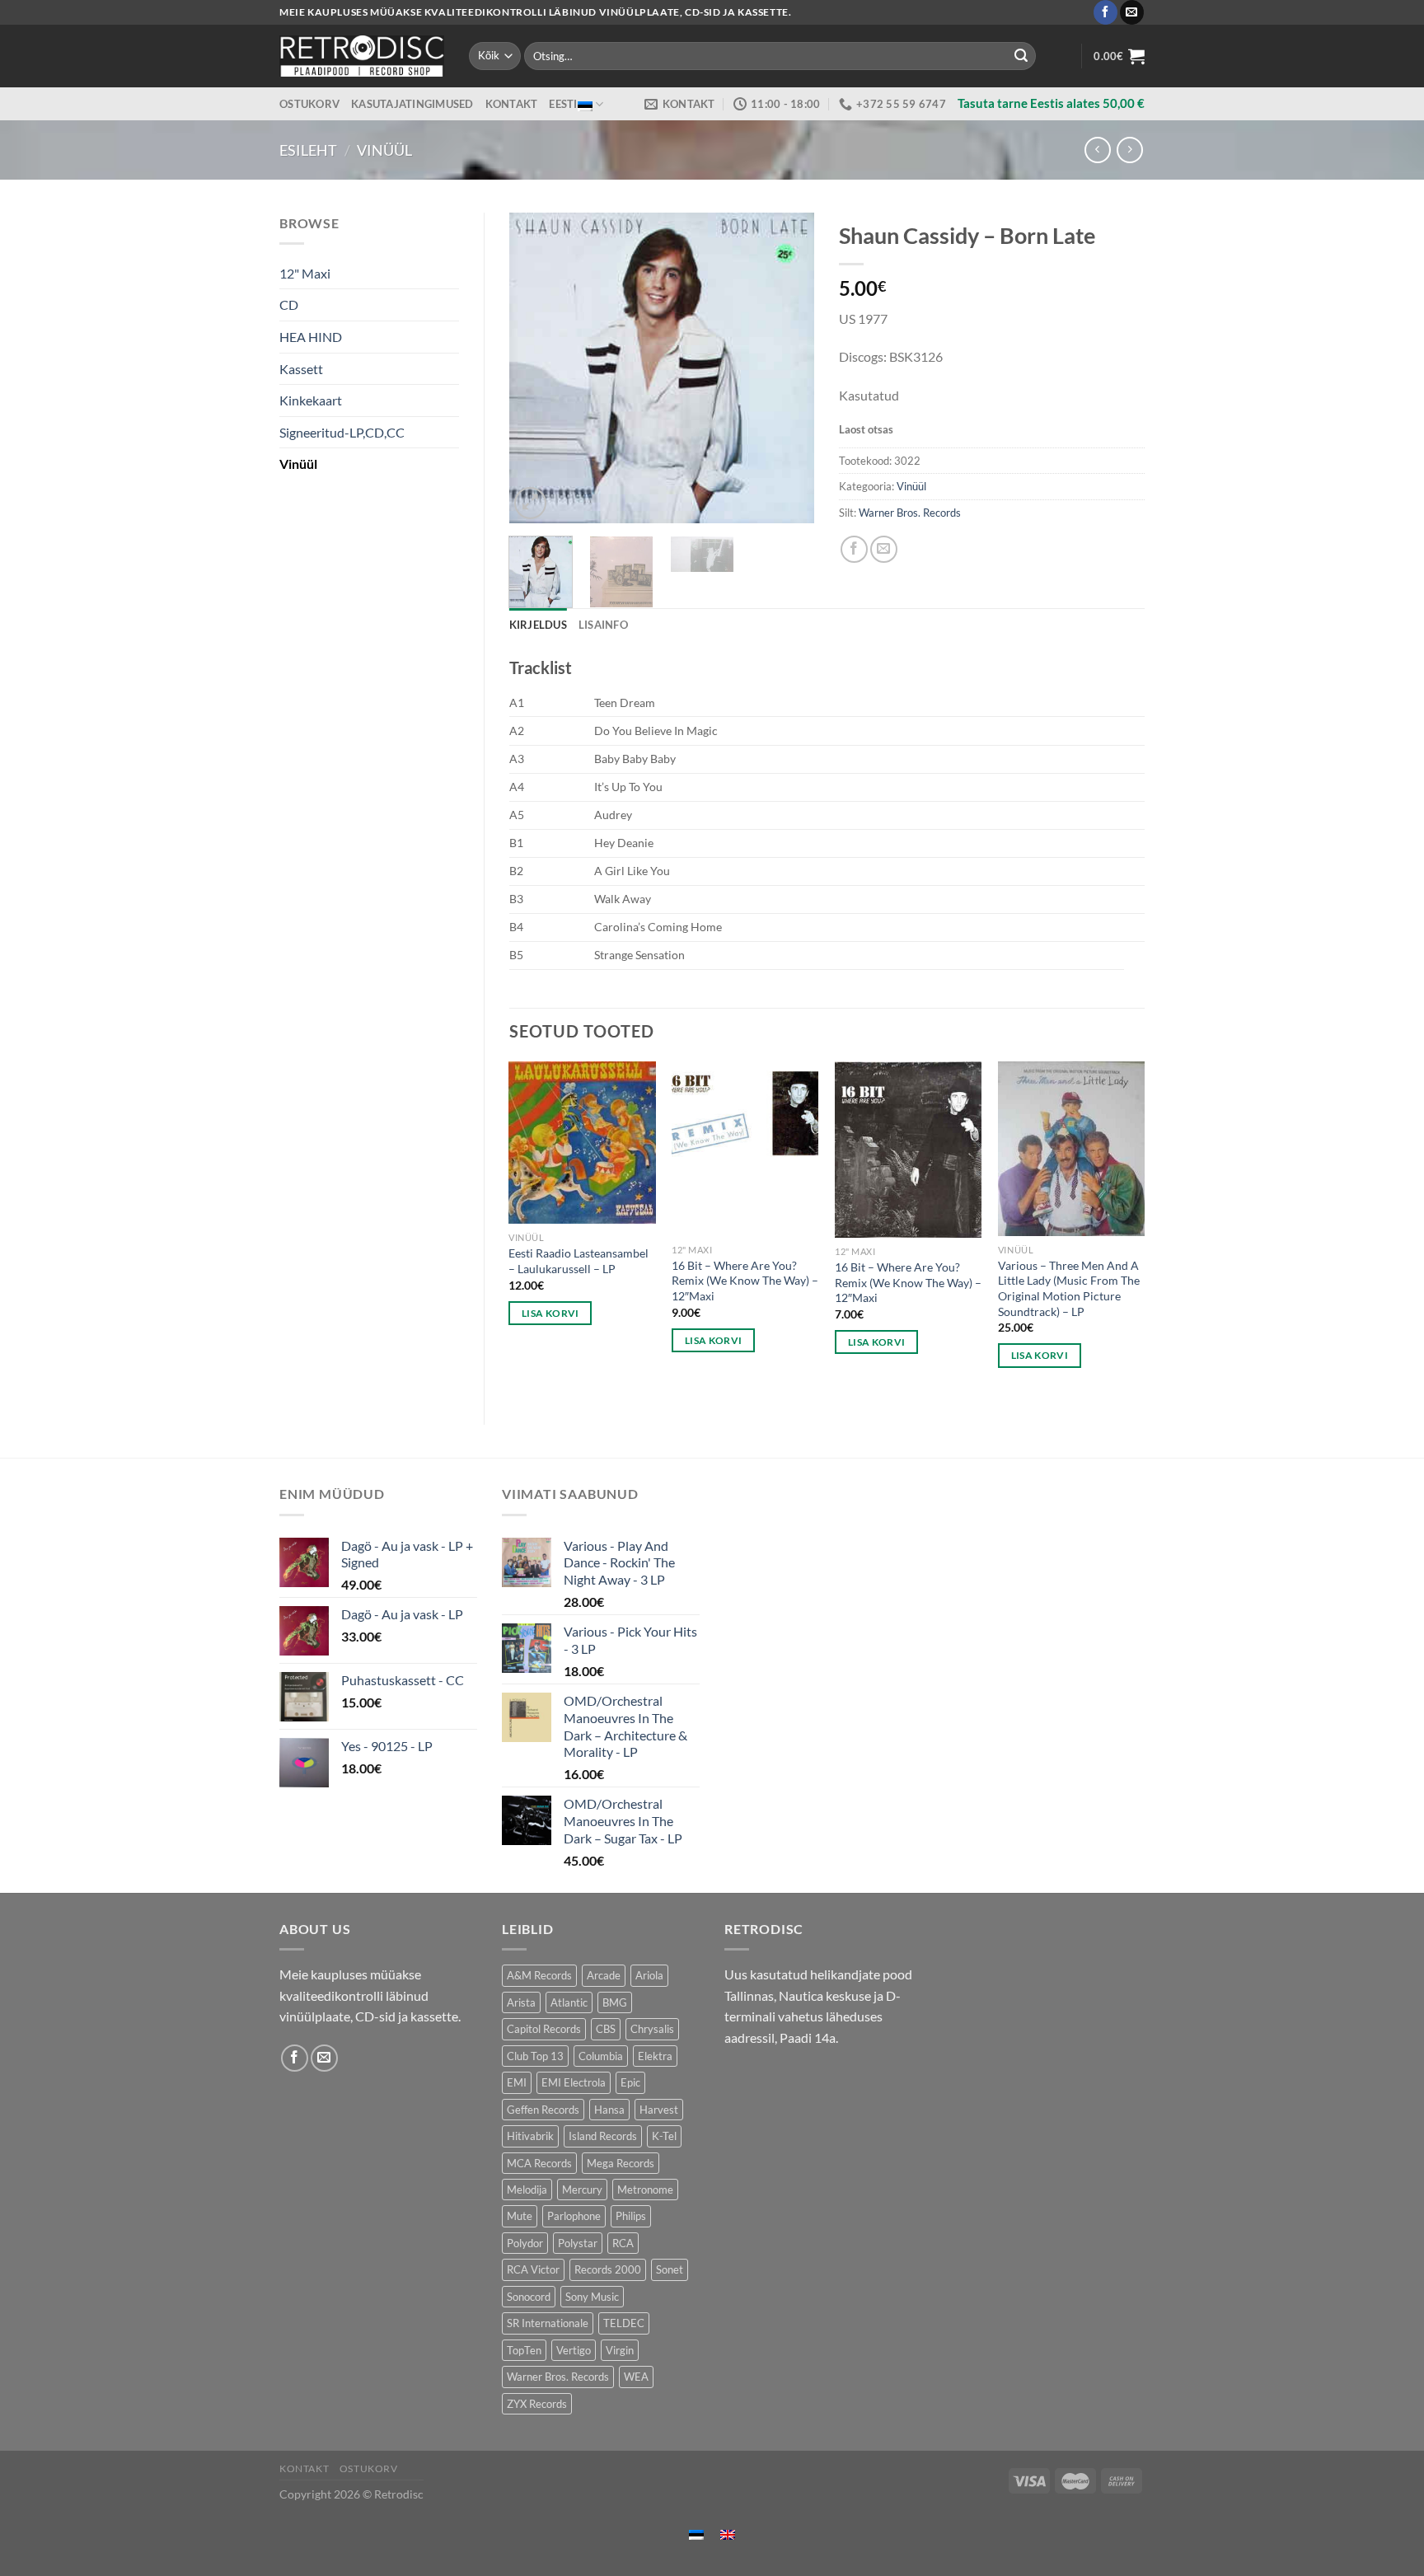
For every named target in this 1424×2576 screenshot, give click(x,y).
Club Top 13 (535, 2056)
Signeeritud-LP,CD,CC (342, 432)
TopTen (524, 2350)
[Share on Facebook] (854, 549)
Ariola (649, 1975)
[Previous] (536, 367)
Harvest (659, 2110)
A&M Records (539, 1975)
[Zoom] (530, 503)
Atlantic (569, 2002)
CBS (606, 2029)
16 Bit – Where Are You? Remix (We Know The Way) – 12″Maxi (745, 1281)
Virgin (620, 2350)
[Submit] (1021, 56)
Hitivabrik (530, 2136)
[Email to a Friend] (884, 549)
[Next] (788, 367)
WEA (636, 2377)
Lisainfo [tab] (603, 625)
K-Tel (664, 2136)
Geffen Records (543, 2110)
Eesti (563, 104)
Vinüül (384, 150)
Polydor (525, 2243)
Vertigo (574, 2350)
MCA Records (539, 2163)
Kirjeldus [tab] (538, 625)
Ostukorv (309, 104)
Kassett (301, 369)
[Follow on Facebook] (1105, 12)
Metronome (645, 2190)
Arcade (604, 1975)
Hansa (609, 2110)
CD (289, 304)
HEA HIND (311, 337)
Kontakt (512, 104)
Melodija (527, 2190)
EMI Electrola (574, 2082)
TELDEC (624, 2323)
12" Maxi (305, 273)
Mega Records (621, 2163)
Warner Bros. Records (910, 513)
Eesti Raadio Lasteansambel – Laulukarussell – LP (578, 1261)
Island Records (603, 2136)
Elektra (655, 2056)
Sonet (670, 2269)
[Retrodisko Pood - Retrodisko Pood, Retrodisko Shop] (362, 56)
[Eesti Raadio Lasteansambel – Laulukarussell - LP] (582, 1143)
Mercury (582, 2190)
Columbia (601, 2056)
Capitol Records (544, 2029)
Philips (631, 2216)
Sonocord (529, 2297)
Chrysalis (652, 2029)
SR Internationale (548, 2323)
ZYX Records (537, 2404)
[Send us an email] (1132, 12)
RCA (623, 2243)
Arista (521, 2002)
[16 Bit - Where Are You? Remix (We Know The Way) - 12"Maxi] (745, 1148)
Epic (630, 2082)
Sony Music (592, 2297)
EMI (517, 2082)
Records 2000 (608, 2269)
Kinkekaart (311, 400)
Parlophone (574, 2216)
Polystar (578, 2243)
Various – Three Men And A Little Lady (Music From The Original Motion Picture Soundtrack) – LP (1069, 1288)
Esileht (308, 150)
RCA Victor (533, 2269)
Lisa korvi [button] (550, 1313)
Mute (520, 2216)
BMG (615, 2002)
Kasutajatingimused (412, 104)
